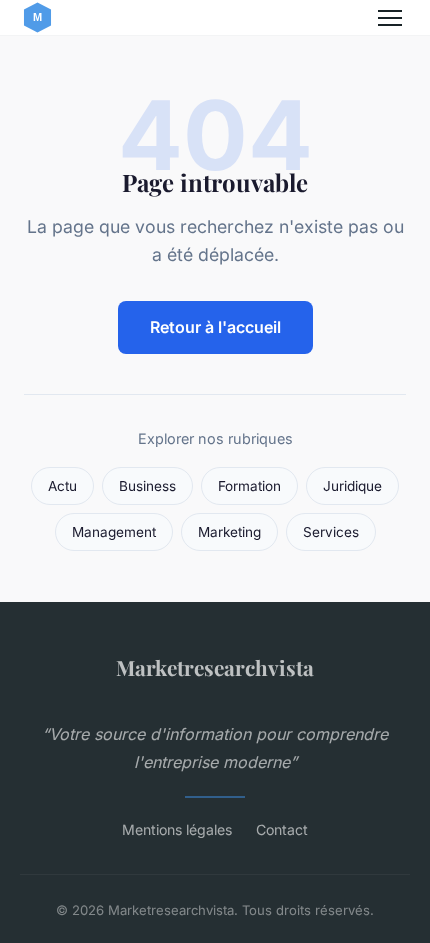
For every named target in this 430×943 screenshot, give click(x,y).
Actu (62, 486)
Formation (249, 486)
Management (114, 532)
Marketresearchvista (215, 667)
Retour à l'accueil (215, 327)
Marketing (229, 532)
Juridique (352, 486)
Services (331, 532)
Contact (282, 829)
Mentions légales (177, 829)
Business (147, 486)
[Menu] (390, 18)
